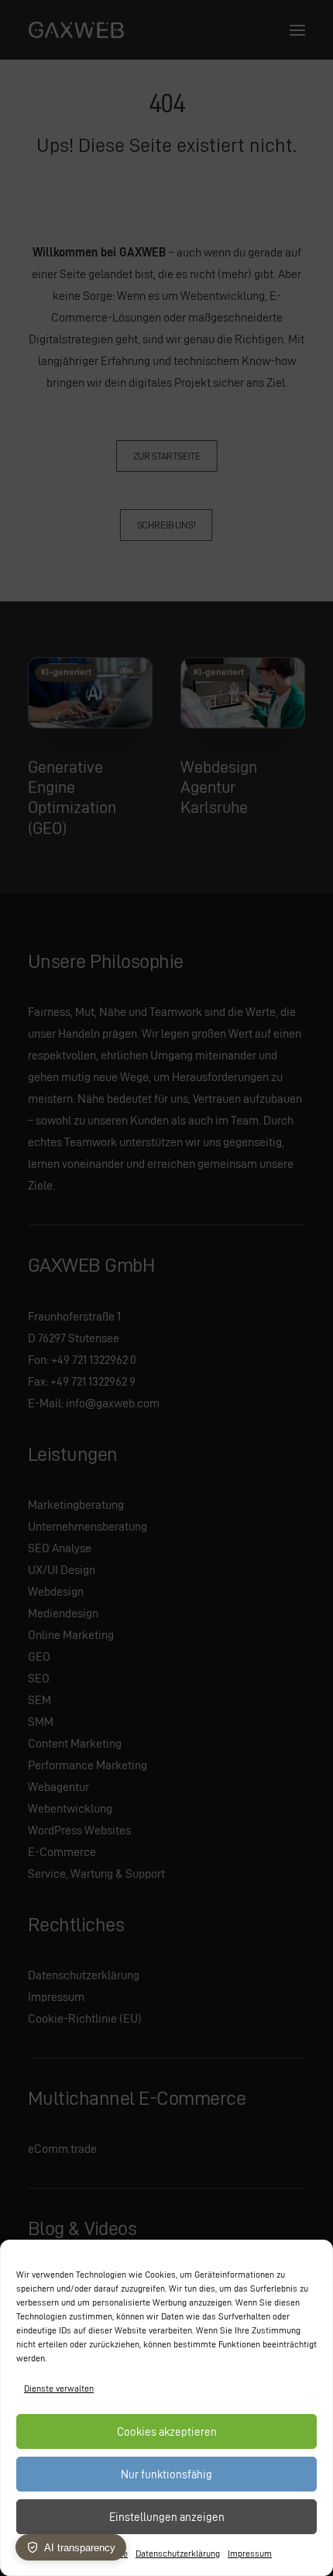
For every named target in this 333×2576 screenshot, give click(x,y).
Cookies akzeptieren (167, 2432)
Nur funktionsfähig (166, 2474)
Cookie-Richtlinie (94, 2553)
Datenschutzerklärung (178, 2553)
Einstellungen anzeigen (167, 2517)
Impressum (250, 2553)
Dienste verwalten (59, 2388)
